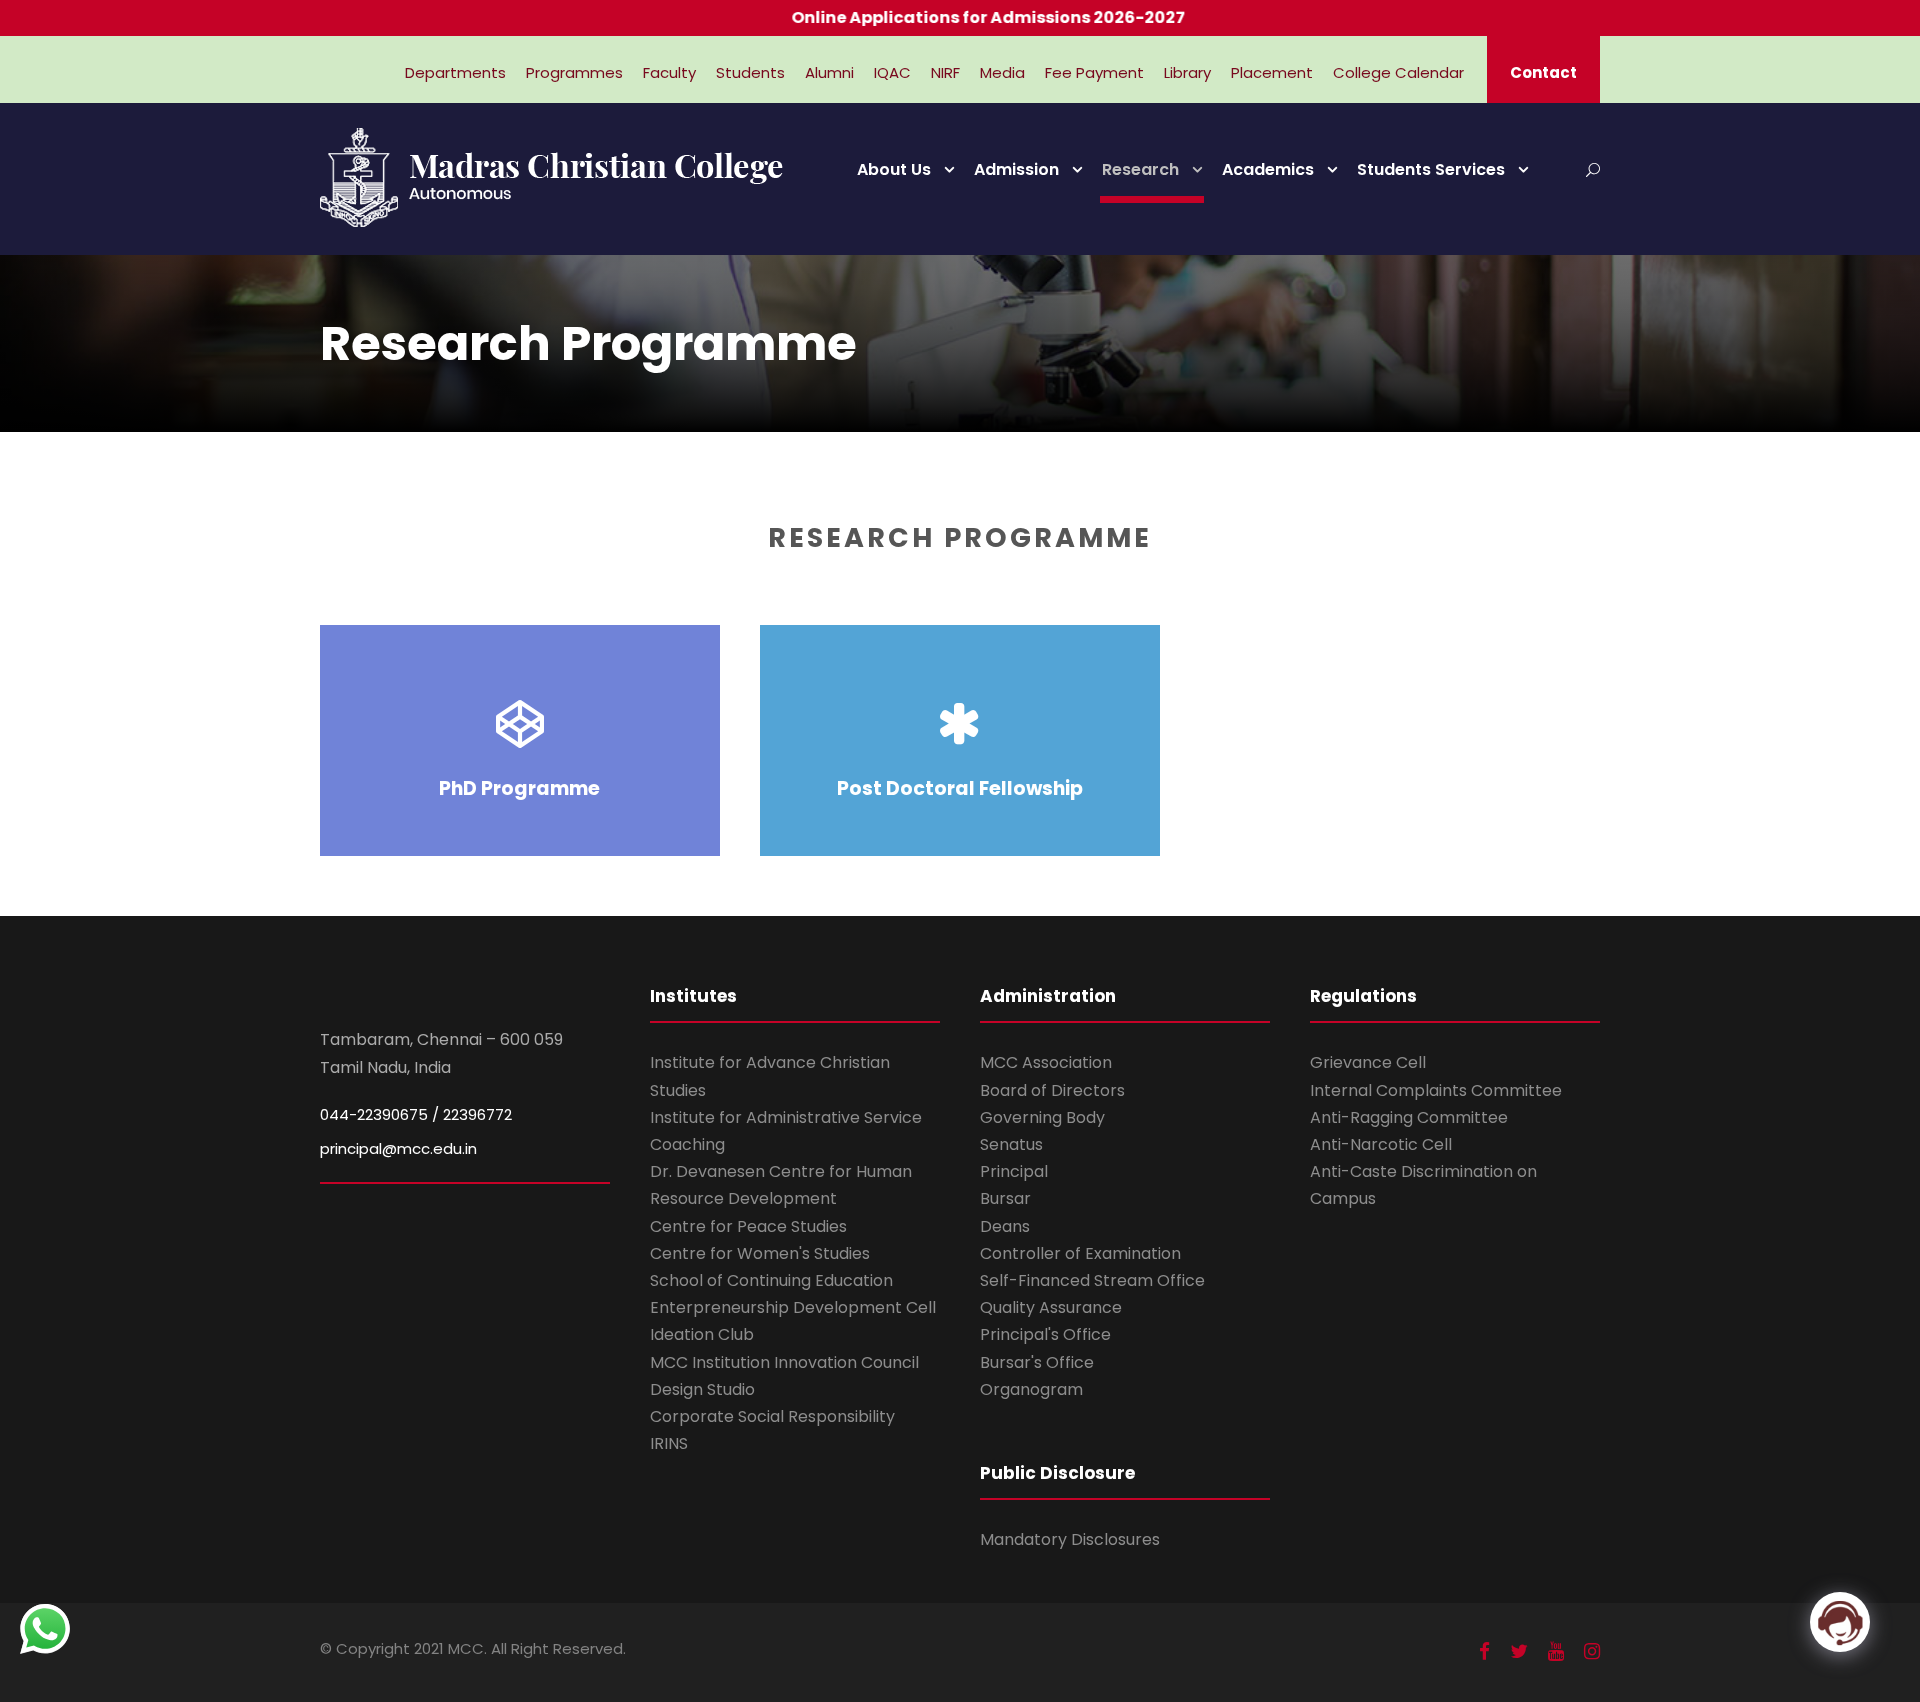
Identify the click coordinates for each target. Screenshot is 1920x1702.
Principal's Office (1045, 1334)
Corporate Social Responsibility (772, 1416)
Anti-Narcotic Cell (1381, 1144)
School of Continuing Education (771, 1280)
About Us (894, 169)
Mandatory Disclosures (1070, 1539)
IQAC (892, 72)
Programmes (574, 72)
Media (1002, 72)
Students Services (1431, 169)
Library (1187, 72)
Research (1140, 169)
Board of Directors (1052, 1090)
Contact (1543, 72)
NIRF (945, 72)
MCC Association (1046, 1062)
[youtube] (1556, 1651)
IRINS (669, 1443)
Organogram (1031, 1389)
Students (750, 72)
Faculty (669, 72)
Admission (1016, 169)
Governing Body (1042, 1117)
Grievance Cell (1368, 1062)
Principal (1014, 1171)
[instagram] (1592, 1651)
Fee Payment (1094, 72)
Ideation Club (702, 1334)
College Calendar (1398, 72)
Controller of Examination (1080, 1253)
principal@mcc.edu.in (398, 1148)
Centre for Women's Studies (760, 1253)
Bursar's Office (1037, 1362)
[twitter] (1519, 1651)
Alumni (829, 72)
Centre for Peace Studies (748, 1226)
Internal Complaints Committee (1436, 1090)
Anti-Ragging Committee (1409, 1117)
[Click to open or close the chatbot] (1840, 1622)
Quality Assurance (1051, 1307)
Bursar (1005, 1198)
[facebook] (1484, 1651)
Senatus (1011, 1144)
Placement (1272, 72)
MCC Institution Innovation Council (784, 1362)
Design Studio (702, 1389)
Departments (455, 72)
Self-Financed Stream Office (1092, 1280)
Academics (1268, 169)
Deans (1005, 1226)
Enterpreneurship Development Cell (793, 1307)
